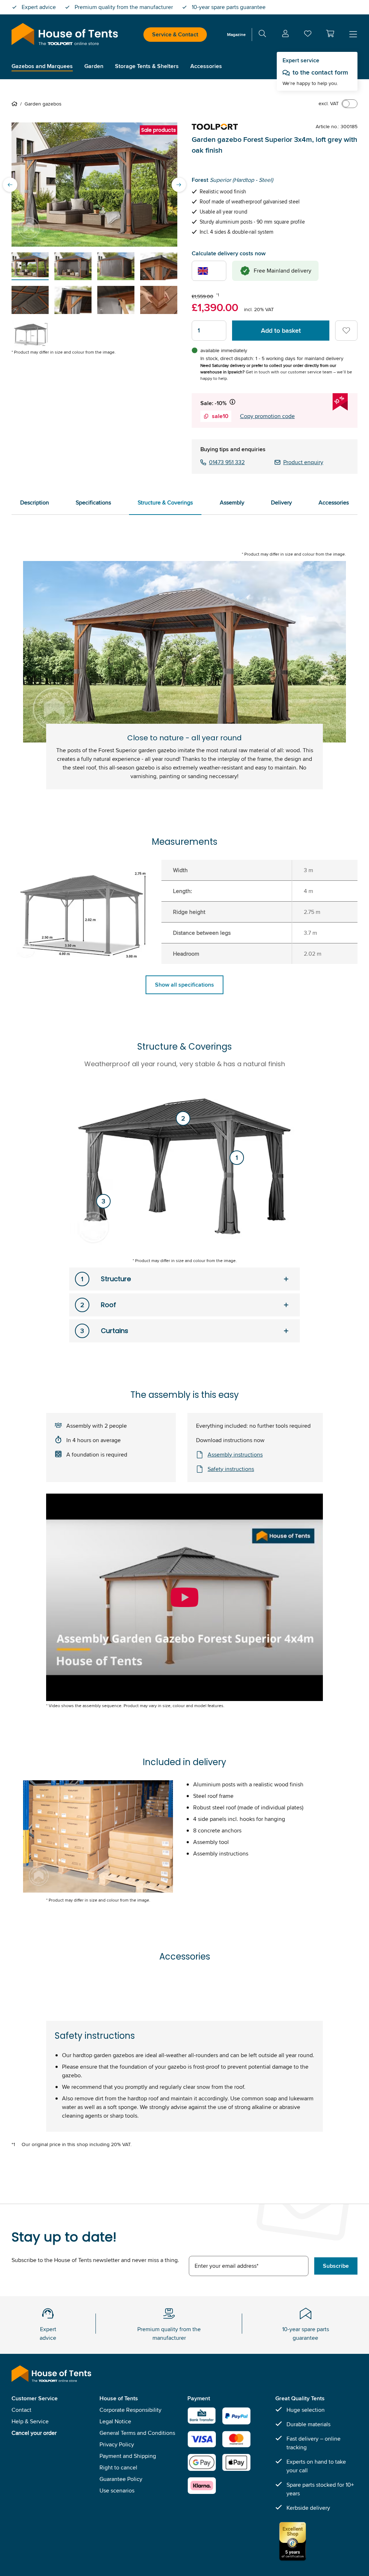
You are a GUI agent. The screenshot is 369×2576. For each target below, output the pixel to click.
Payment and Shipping (128, 2456)
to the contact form (320, 72)
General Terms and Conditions (137, 2433)
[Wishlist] (308, 35)
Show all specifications (184, 985)
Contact (21, 2410)
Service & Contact (175, 34)
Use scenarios (117, 2490)
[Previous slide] (10, 185)
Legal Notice (115, 2421)
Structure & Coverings (165, 502)
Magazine (236, 34)
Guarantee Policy (121, 2479)
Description (35, 502)
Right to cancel (118, 2467)
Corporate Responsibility (130, 2410)
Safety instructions (231, 1469)
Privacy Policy (117, 2444)
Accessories (334, 502)
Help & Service (30, 2421)
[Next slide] (179, 185)
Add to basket (281, 331)
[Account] (285, 35)
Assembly (232, 502)
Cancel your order (34, 2433)
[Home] (16, 104)
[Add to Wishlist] (346, 331)
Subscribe (336, 2266)
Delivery (281, 502)
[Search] (262, 35)
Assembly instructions (235, 1455)
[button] (330, 33)
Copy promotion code (267, 416)
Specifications (93, 502)
